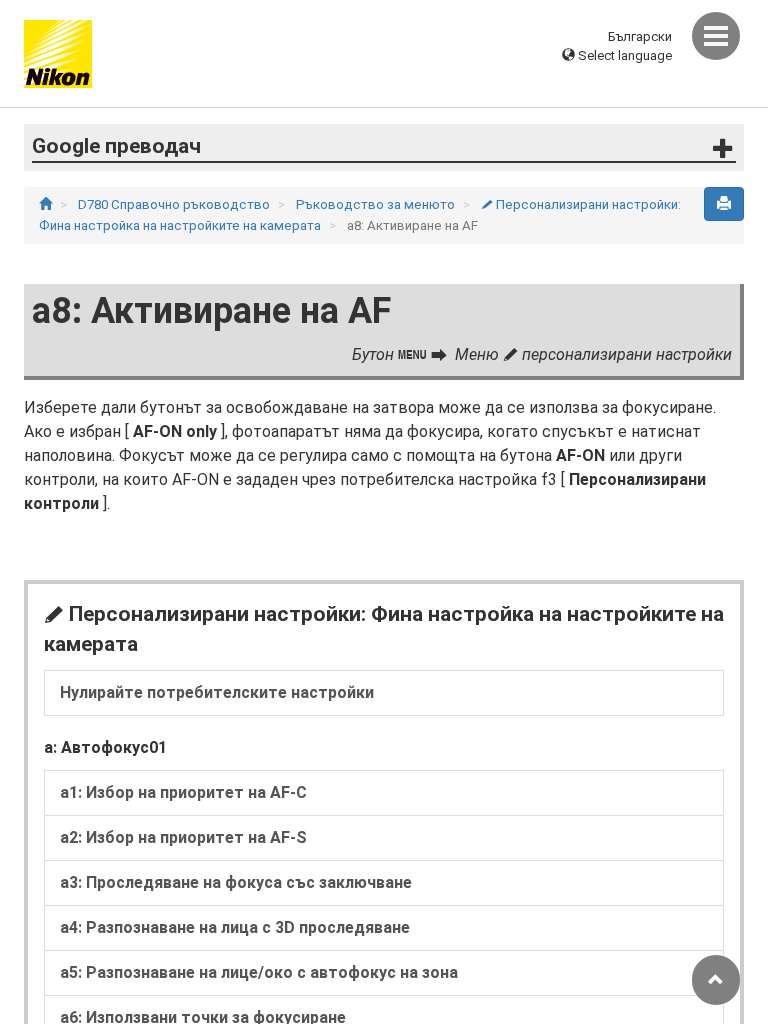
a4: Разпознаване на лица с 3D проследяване (235, 927)
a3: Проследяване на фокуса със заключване (236, 882)
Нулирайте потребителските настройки (217, 692)
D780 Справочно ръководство (175, 204)
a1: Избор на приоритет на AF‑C (183, 792)
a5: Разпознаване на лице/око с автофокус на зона (259, 972)
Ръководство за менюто (377, 204)
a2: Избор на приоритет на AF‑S (183, 837)
